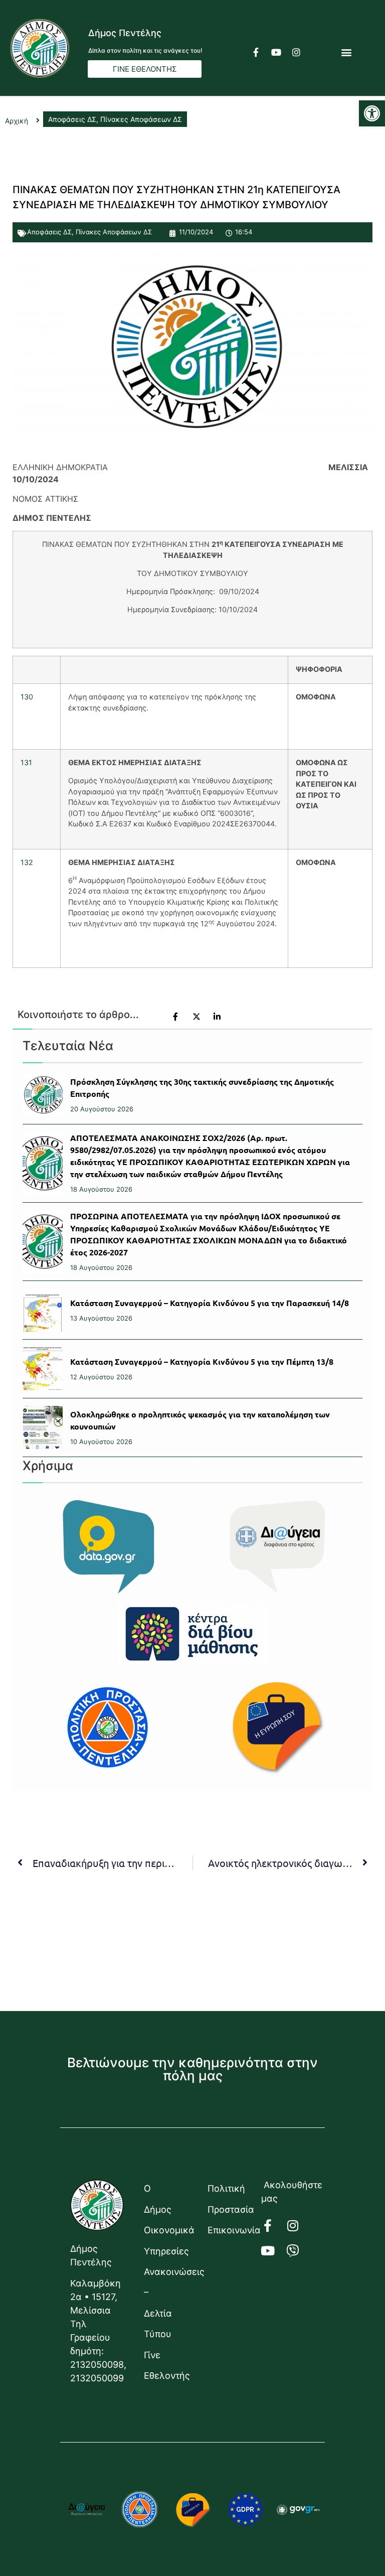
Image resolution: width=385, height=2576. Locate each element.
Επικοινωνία (229, 2230)
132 (27, 862)
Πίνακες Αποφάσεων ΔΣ (114, 232)
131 (26, 762)
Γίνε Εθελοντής (166, 2365)
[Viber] (299, 2251)
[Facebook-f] (256, 52)
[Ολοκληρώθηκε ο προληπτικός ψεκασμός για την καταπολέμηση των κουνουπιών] (43, 1427)
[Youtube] (276, 52)
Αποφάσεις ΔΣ (49, 232)
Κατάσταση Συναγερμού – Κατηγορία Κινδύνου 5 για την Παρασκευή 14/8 (210, 1303)
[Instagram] (296, 52)
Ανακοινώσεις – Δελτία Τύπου (166, 2303)
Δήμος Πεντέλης (125, 33)
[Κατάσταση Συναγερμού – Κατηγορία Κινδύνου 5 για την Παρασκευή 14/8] (43, 1310)
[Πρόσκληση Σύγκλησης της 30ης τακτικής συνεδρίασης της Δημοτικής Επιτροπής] (43, 1095)
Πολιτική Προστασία (229, 2199)
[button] (372, 113)
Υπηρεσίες (166, 2251)
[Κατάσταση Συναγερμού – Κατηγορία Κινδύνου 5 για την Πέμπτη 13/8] (43, 1369)
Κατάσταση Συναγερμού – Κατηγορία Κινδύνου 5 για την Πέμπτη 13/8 (202, 1362)
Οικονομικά (166, 2230)
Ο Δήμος (158, 2199)
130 (27, 697)
